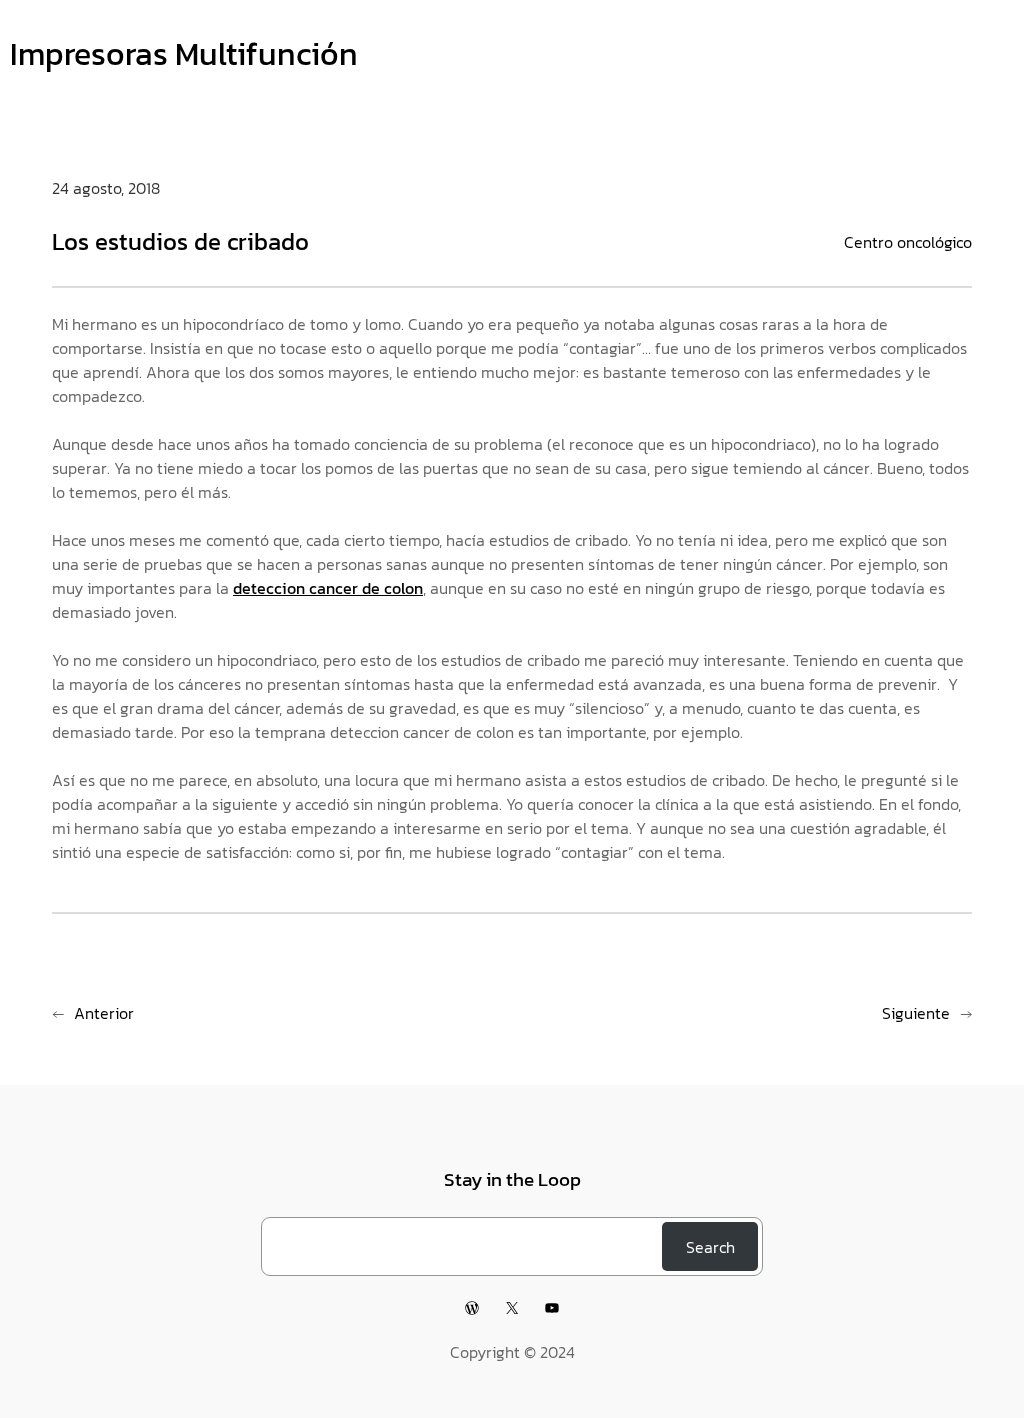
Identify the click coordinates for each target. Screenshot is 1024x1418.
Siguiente (916, 1013)
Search (710, 1247)
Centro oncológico (908, 242)
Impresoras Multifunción (184, 54)
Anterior (104, 1013)
